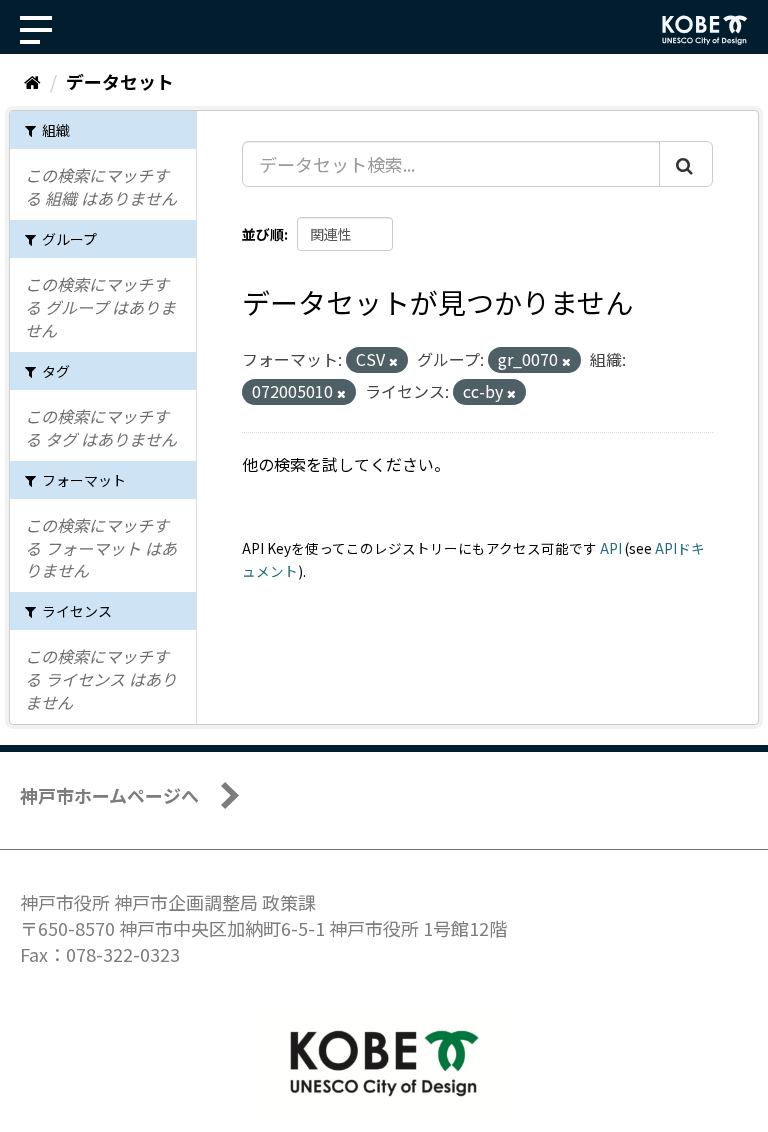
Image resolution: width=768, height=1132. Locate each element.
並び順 (263, 234)
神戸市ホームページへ (109, 795)
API (611, 548)
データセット (120, 81)
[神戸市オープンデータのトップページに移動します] (705, 30)
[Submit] (686, 164)
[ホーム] (32, 81)
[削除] (393, 361)
